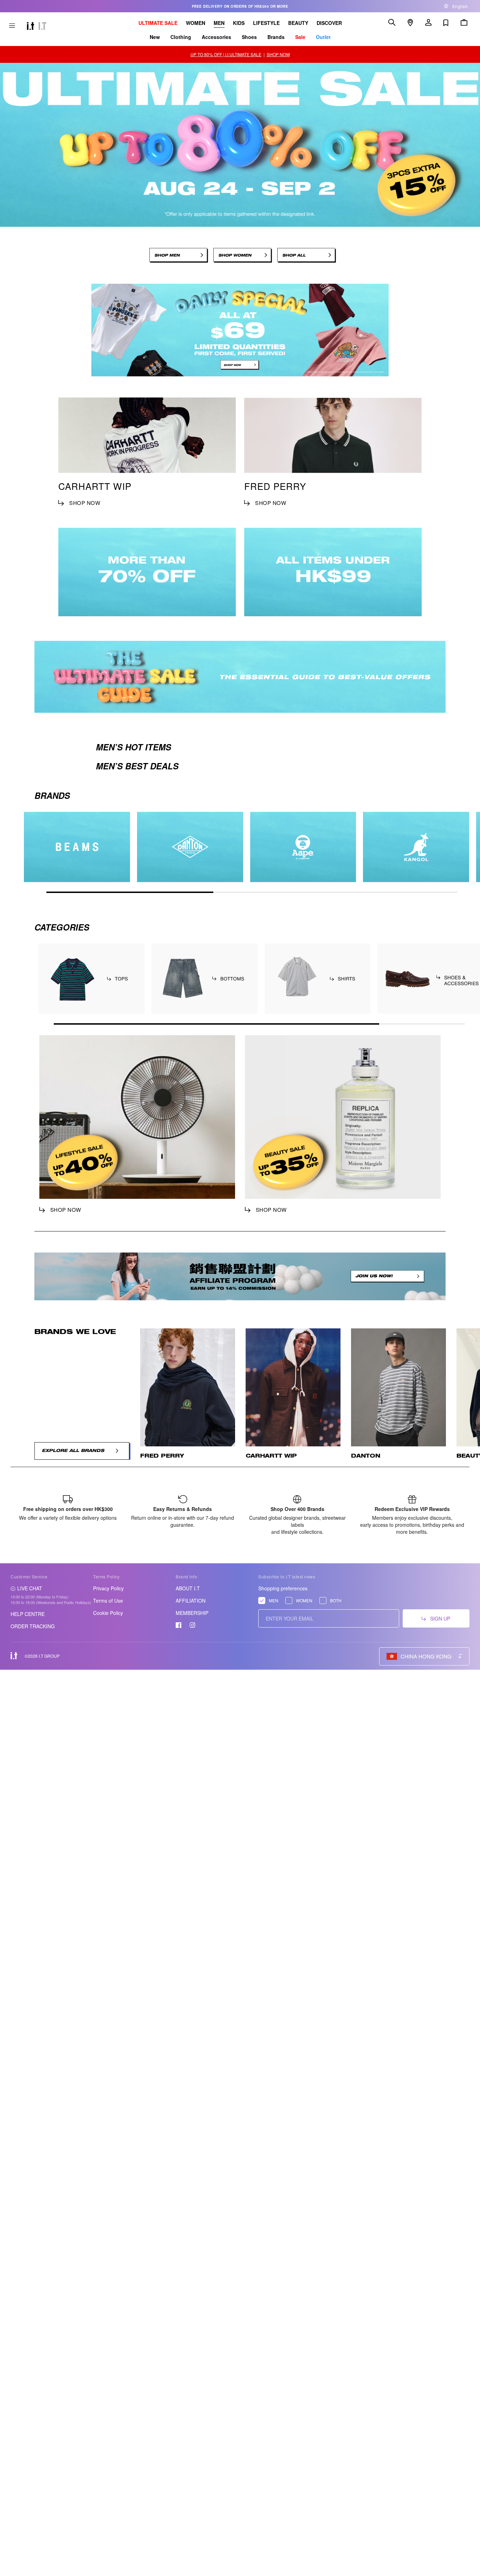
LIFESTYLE (266, 23)
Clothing (181, 37)
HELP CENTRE (28, 1614)
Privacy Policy (108, 1588)
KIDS (239, 23)
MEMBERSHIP (192, 1613)
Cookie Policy (108, 1613)
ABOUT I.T (188, 1588)
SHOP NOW (278, 54)
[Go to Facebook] (179, 1625)
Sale (300, 37)
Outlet (323, 37)
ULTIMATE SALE (158, 23)
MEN (219, 23)
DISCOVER (329, 23)
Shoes (249, 37)
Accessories (216, 37)
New (155, 37)
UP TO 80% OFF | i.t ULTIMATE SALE (226, 54)
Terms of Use (108, 1601)
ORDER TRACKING (33, 1626)
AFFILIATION (191, 1601)
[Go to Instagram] (193, 1625)
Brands (276, 37)
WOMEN (196, 23)
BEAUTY (298, 23)
